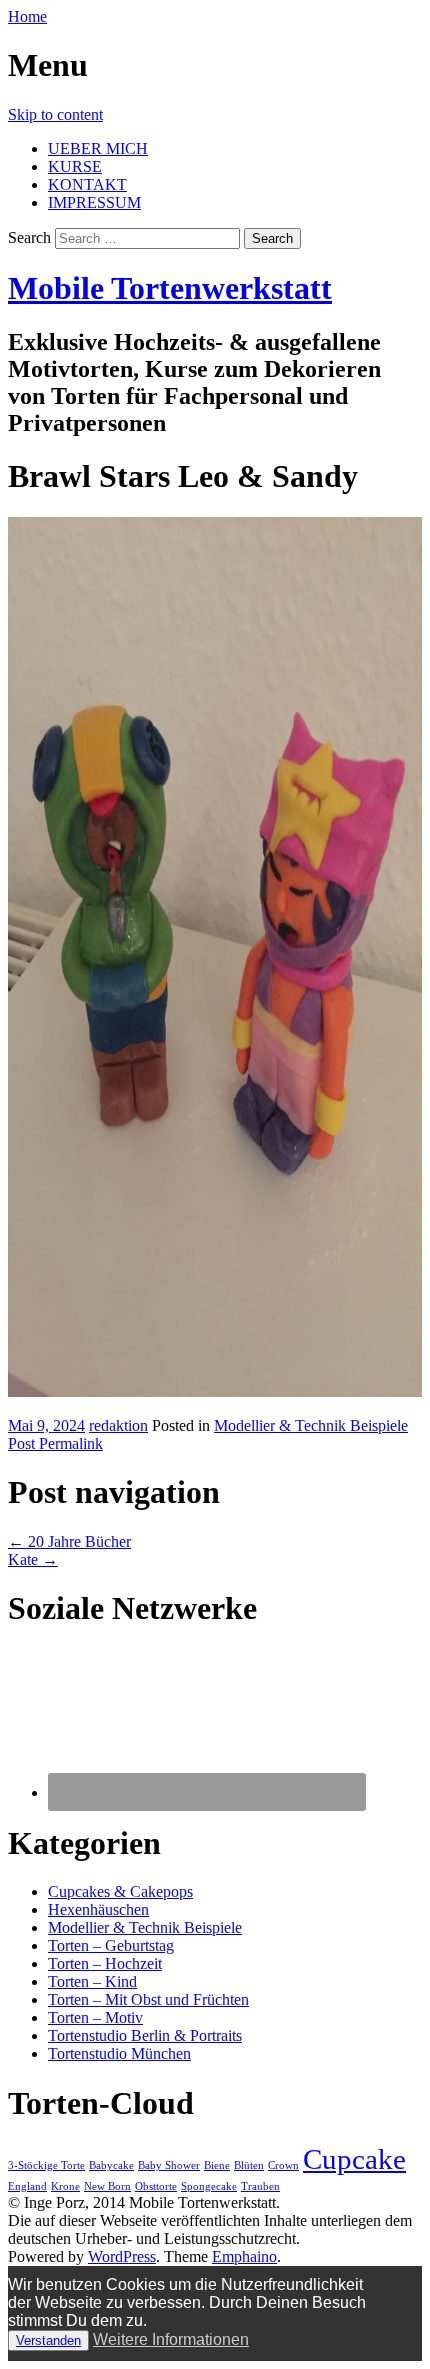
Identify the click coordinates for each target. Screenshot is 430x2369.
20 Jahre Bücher (69, 1541)
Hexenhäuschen (98, 1909)
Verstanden (48, 2340)
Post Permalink (55, 1443)
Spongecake (209, 2186)
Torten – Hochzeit (105, 1963)
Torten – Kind (92, 1981)
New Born (107, 2186)
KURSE (75, 166)
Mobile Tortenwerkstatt (170, 288)
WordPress (122, 2256)
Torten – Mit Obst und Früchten (148, 1999)
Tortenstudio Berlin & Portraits (145, 2035)
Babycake (111, 2165)
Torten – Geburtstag (111, 1945)
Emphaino (244, 2256)
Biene (217, 2165)
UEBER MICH (98, 148)
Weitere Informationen (171, 2339)
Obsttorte (156, 2186)
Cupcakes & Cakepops (120, 1891)
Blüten (249, 2165)
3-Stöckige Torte (46, 2165)
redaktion (118, 1425)
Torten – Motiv (95, 2017)
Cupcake (354, 2159)
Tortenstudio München (119, 2053)
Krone (65, 2186)
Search (29, 237)
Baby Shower (169, 2165)
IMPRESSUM (94, 202)
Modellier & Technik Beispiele (311, 1425)
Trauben (260, 2186)
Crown (283, 2165)
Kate (33, 1559)
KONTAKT (87, 184)
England (27, 2186)
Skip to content (55, 114)
